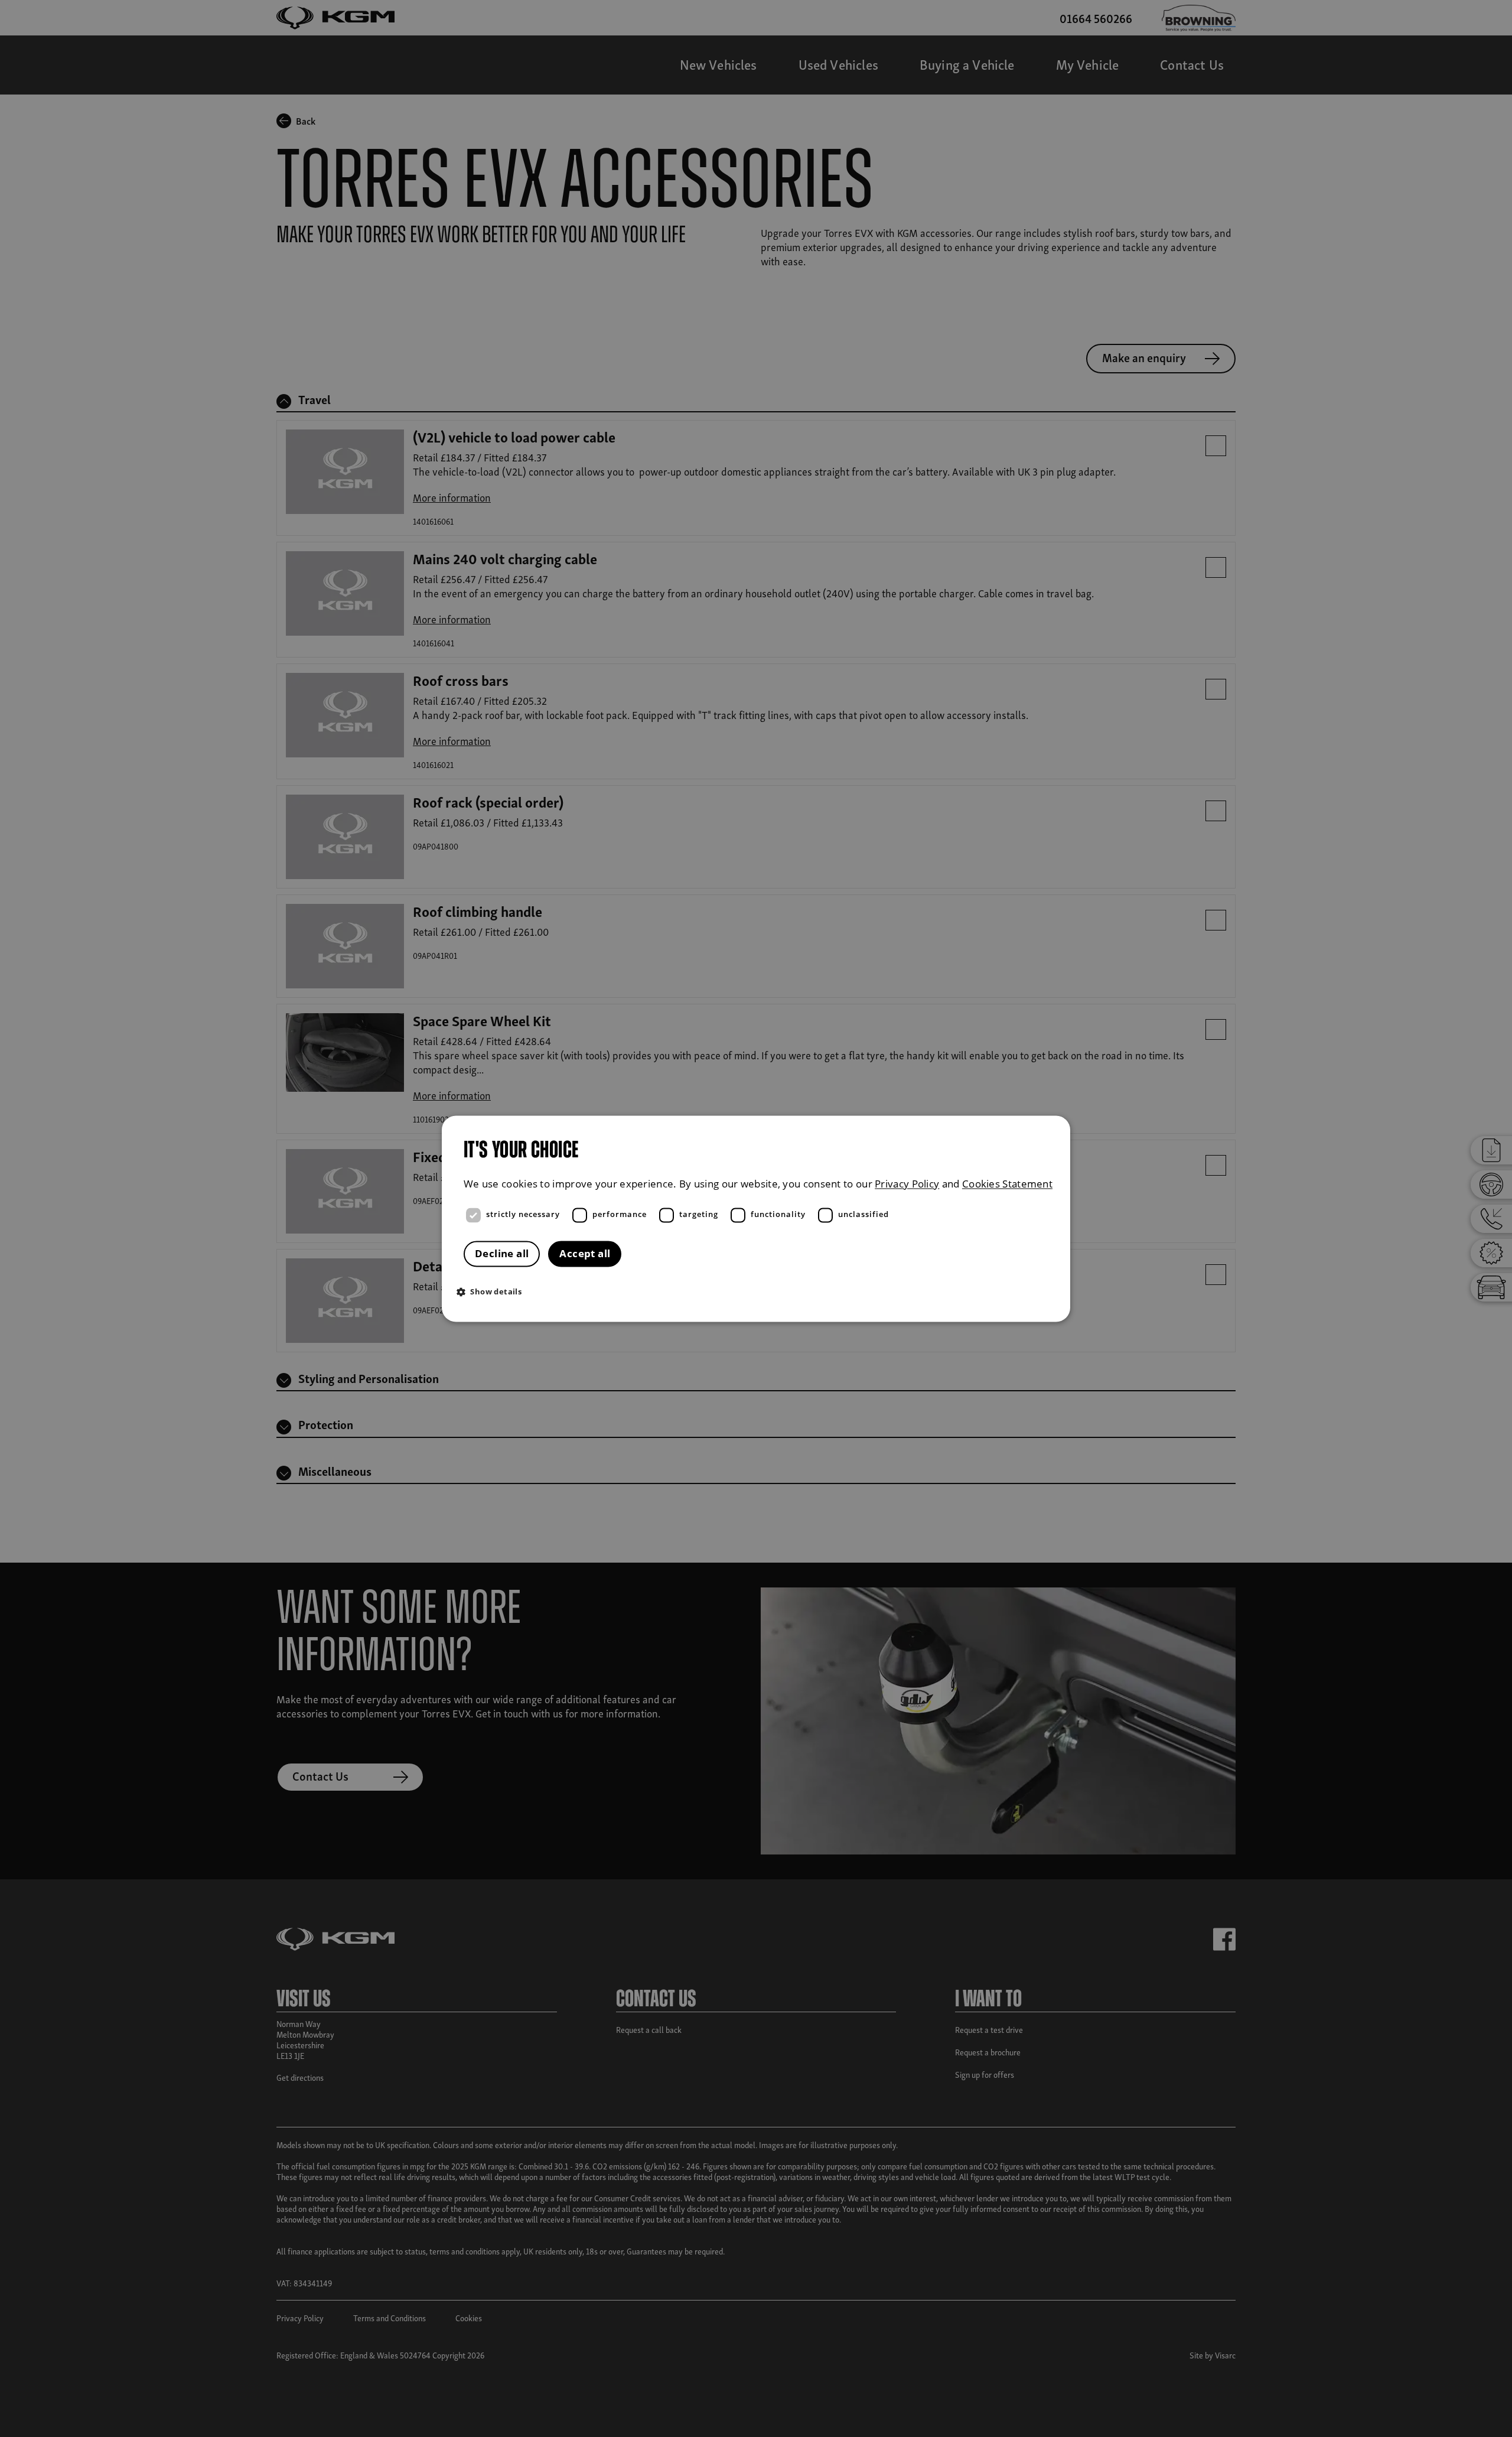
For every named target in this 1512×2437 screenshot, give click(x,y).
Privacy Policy (907, 1184)
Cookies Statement (1007, 1184)
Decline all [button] (502, 1253)
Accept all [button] (585, 1253)
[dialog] (756, 1218)
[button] (759, 1291)
